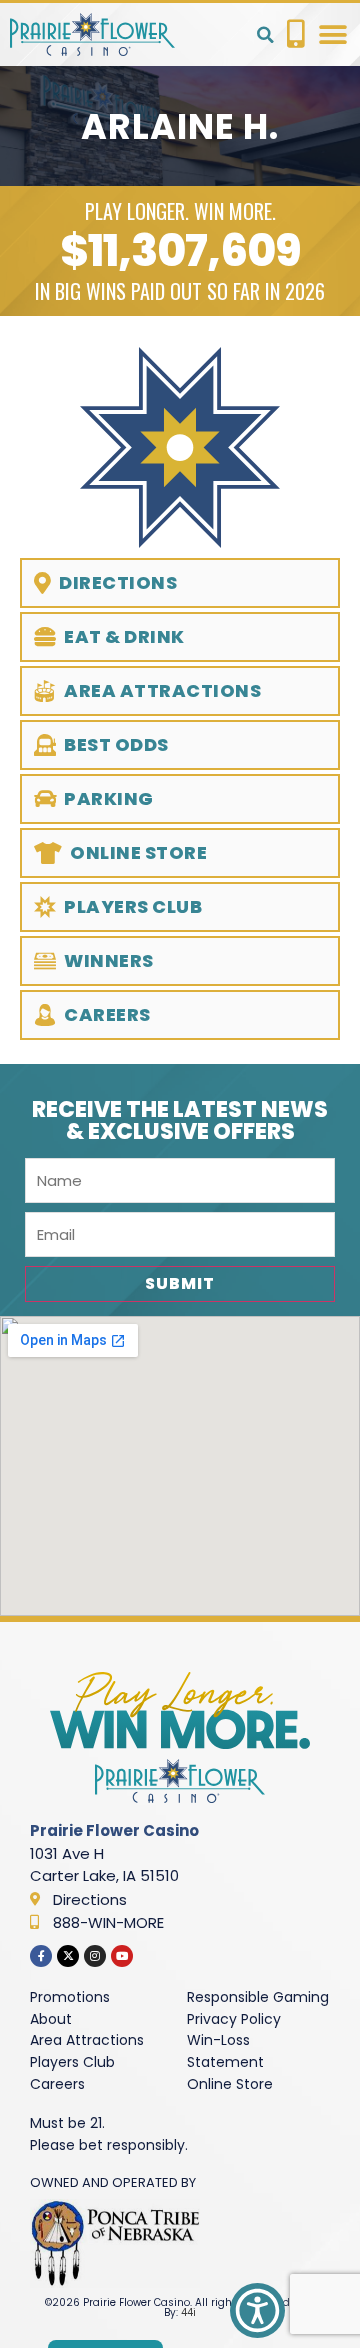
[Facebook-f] (41, 1956)
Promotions (70, 1997)
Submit (180, 1283)
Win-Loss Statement (225, 2051)
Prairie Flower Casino (114, 1830)
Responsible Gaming (258, 1997)
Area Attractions (87, 2040)
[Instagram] (95, 1956)
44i (188, 2312)
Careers (57, 2084)
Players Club (72, 2062)
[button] (265, 34)
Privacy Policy (234, 2019)
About (51, 2019)
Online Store (230, 2084)
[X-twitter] (68, 1956)
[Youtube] (122, 1956)
